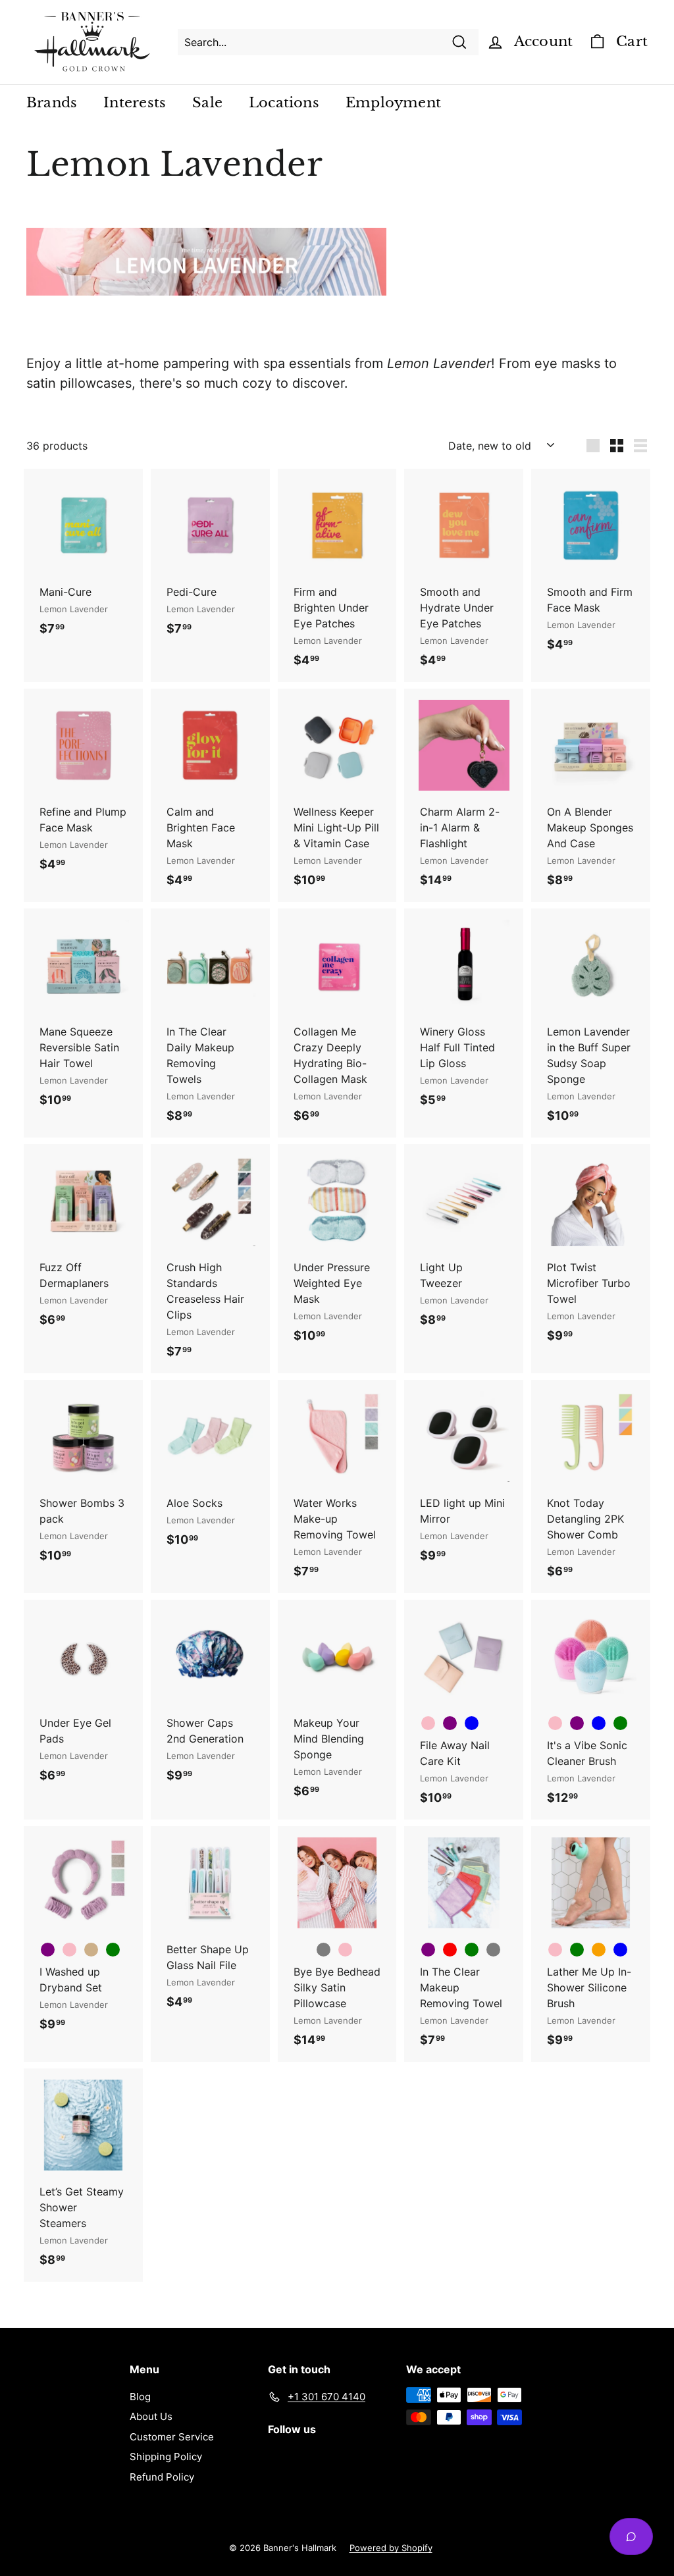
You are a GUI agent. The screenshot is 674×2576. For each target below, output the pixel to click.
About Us (151, 2416)
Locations (284, 103)
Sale (207, 103)
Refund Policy (162, 2477)
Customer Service (172, 2437)
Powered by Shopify (391, 2548)
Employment (393, 103)
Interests (135, 103)
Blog (140, 2397)
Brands (52, 103)
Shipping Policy (166, 2457)
